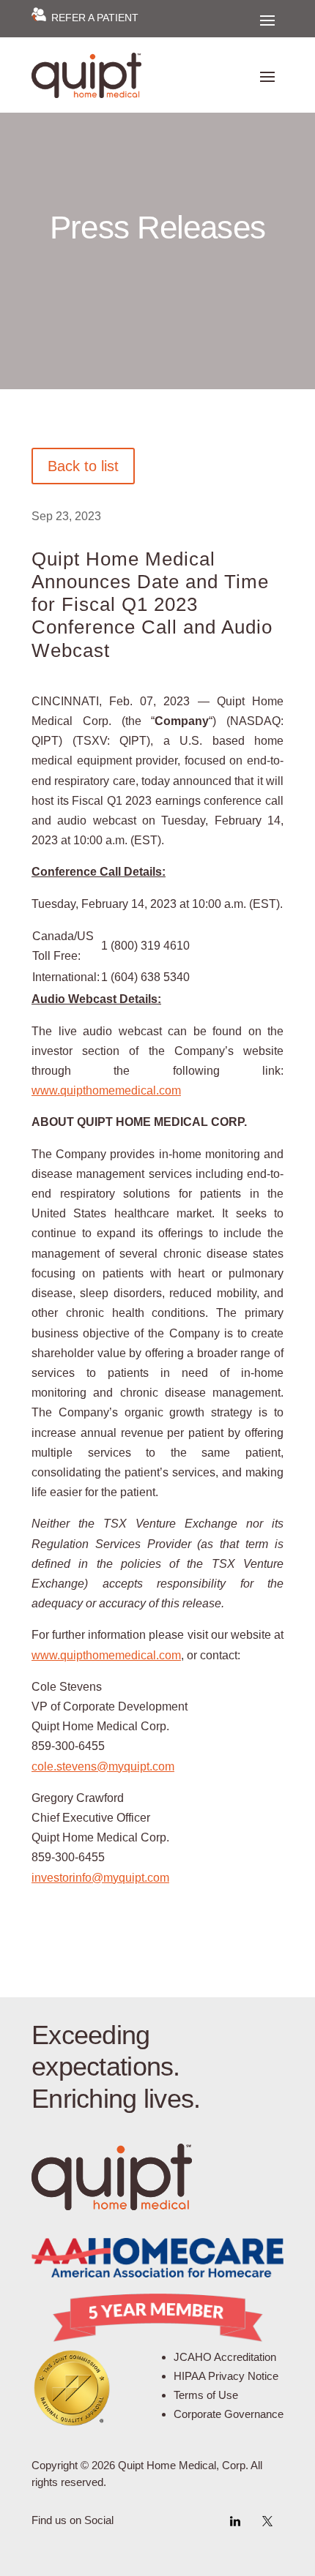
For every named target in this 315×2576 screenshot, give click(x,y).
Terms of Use (206, 2395)
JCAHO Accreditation (225, 2357)
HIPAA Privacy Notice (226, 2376)
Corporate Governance (229, 2414)
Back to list (83, 466)
